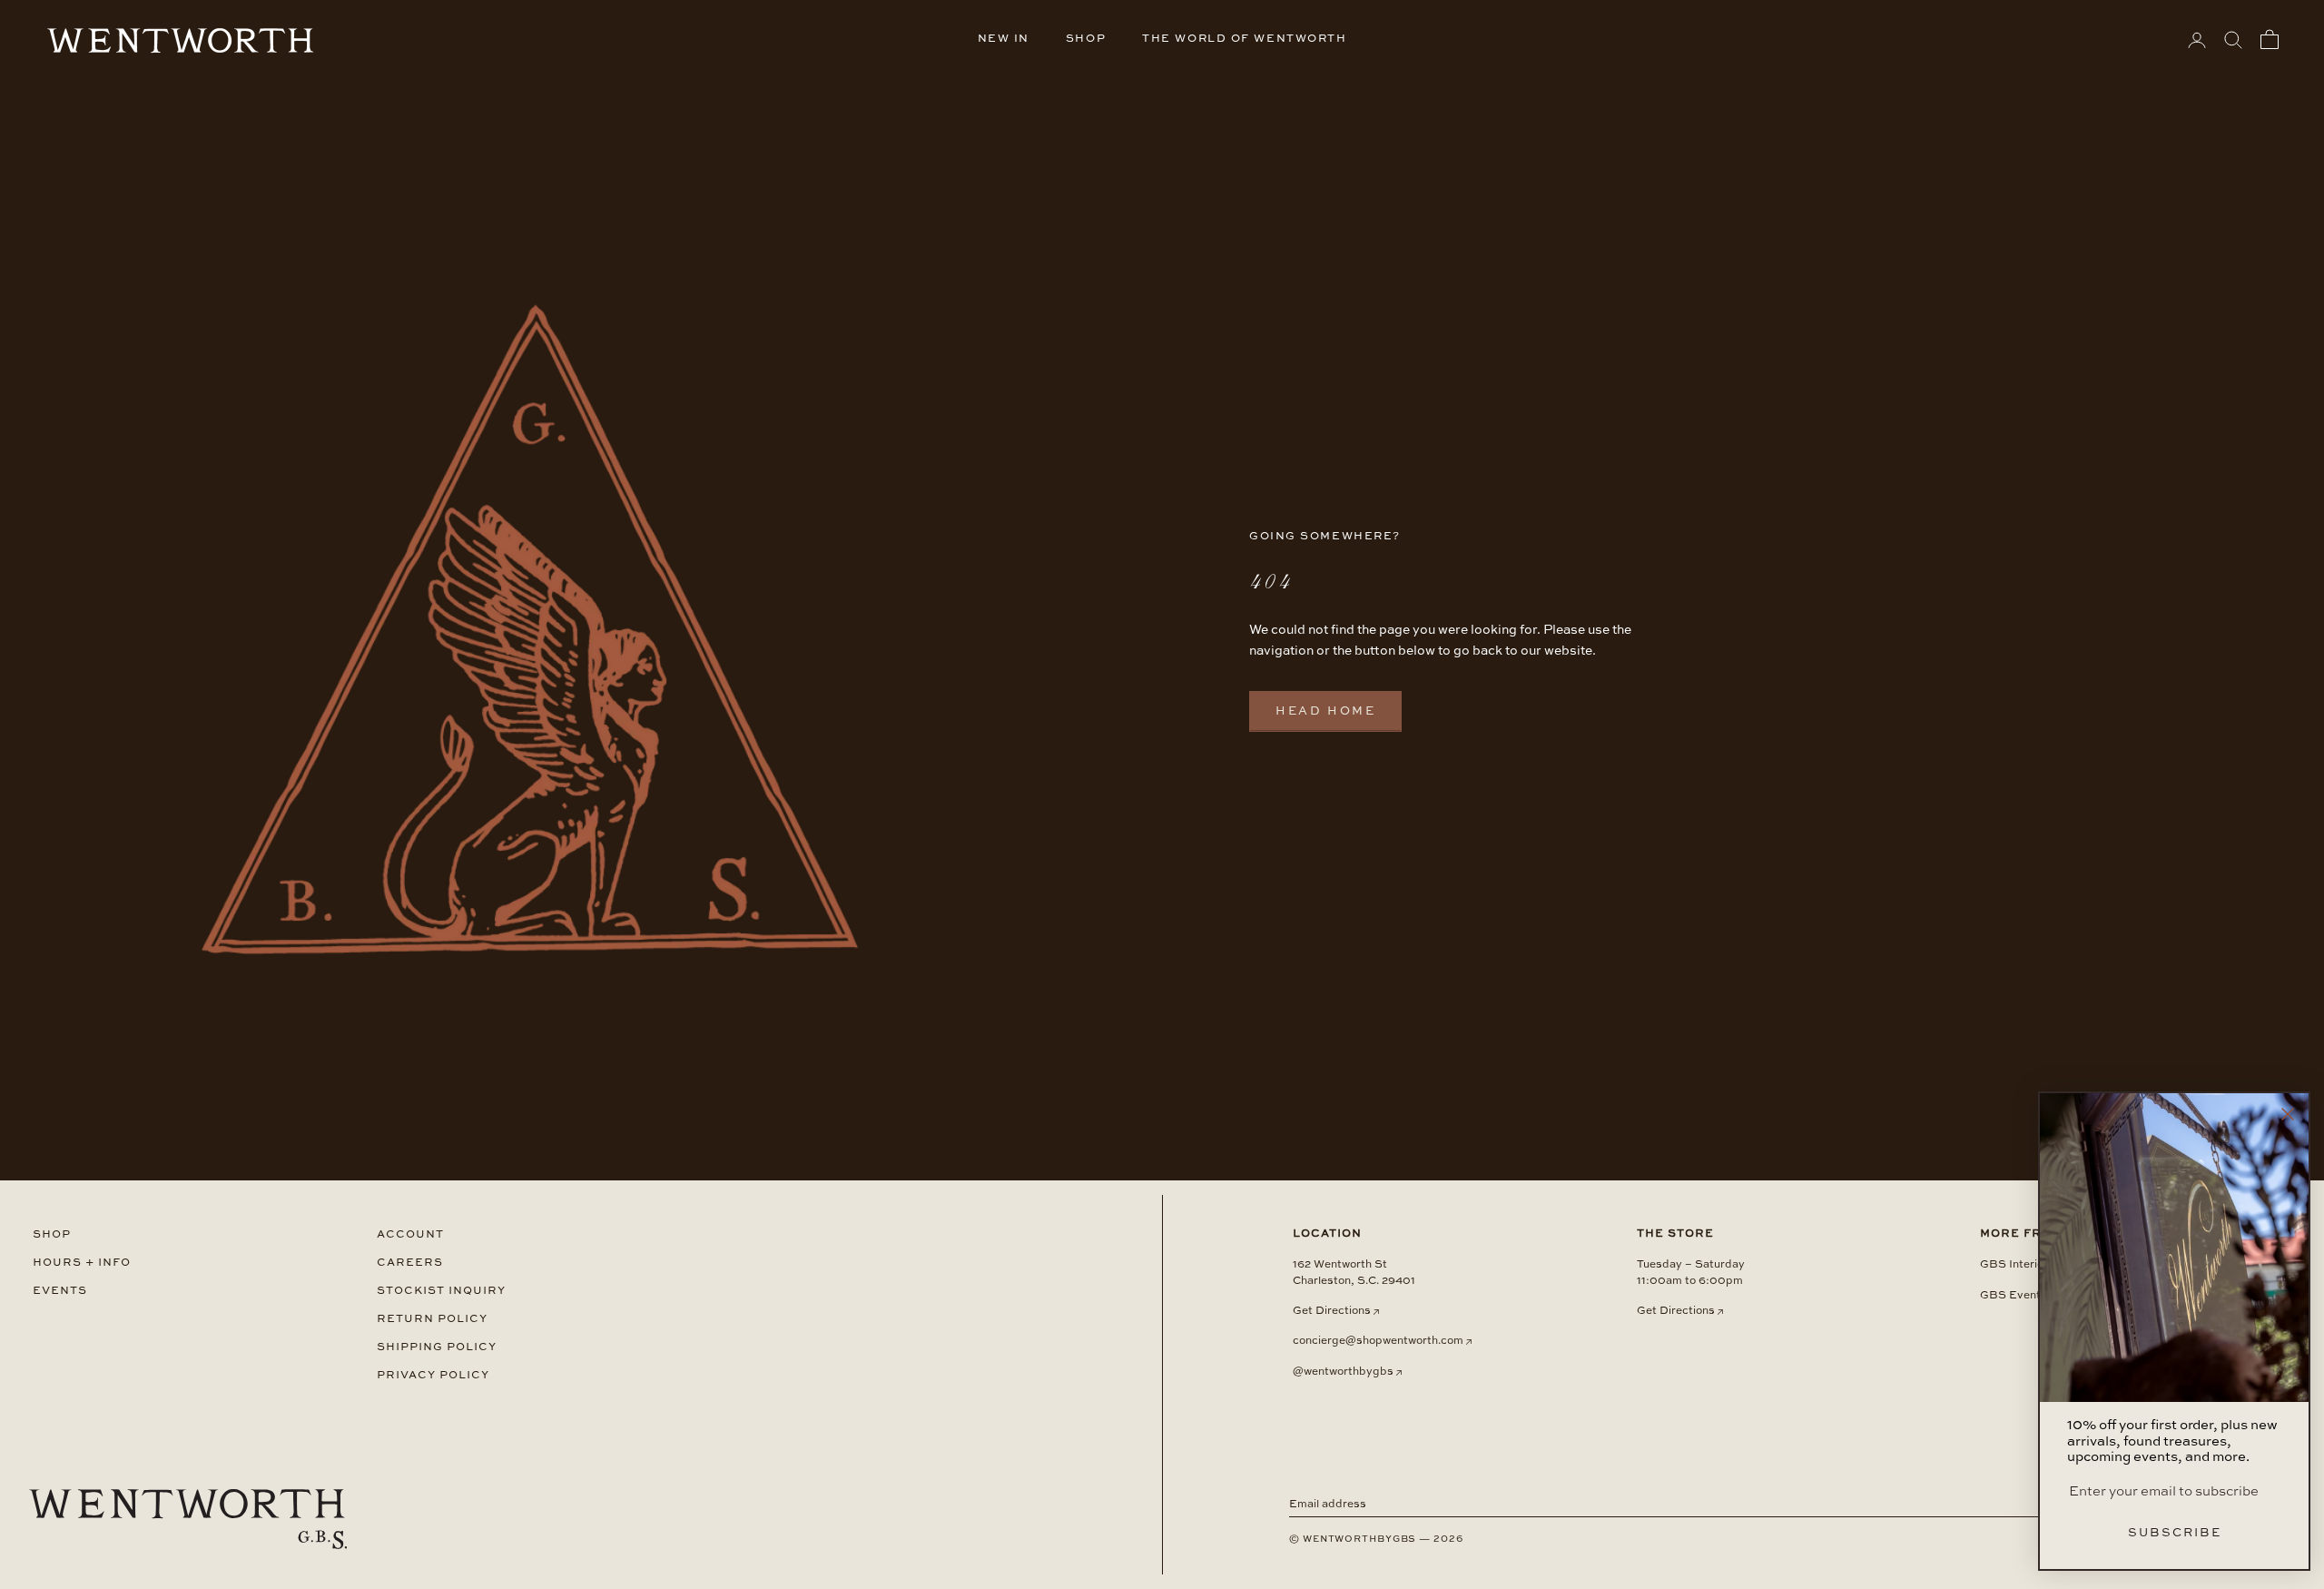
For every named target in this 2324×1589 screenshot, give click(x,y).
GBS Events (2014, 1296)
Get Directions (1332, 1311)
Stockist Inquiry (441, 1291)
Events (60, 1291)
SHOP (1086, 39)
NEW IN (1004, 39)
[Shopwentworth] (188, 1519)
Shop (52, 1234)
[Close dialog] (2288, 1114)
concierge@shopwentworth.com (1378, 1341)
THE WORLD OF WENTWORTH (1244, 39)
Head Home (1325, 711)
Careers (410, 1263)
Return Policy (432, 1319)
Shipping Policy (437, 1347)
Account (410, 1234)
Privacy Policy (433, 1375)
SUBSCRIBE (2175, 1533)
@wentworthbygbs (1343, 1372)
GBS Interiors (2017, 1265)
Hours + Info (82, 1263)
